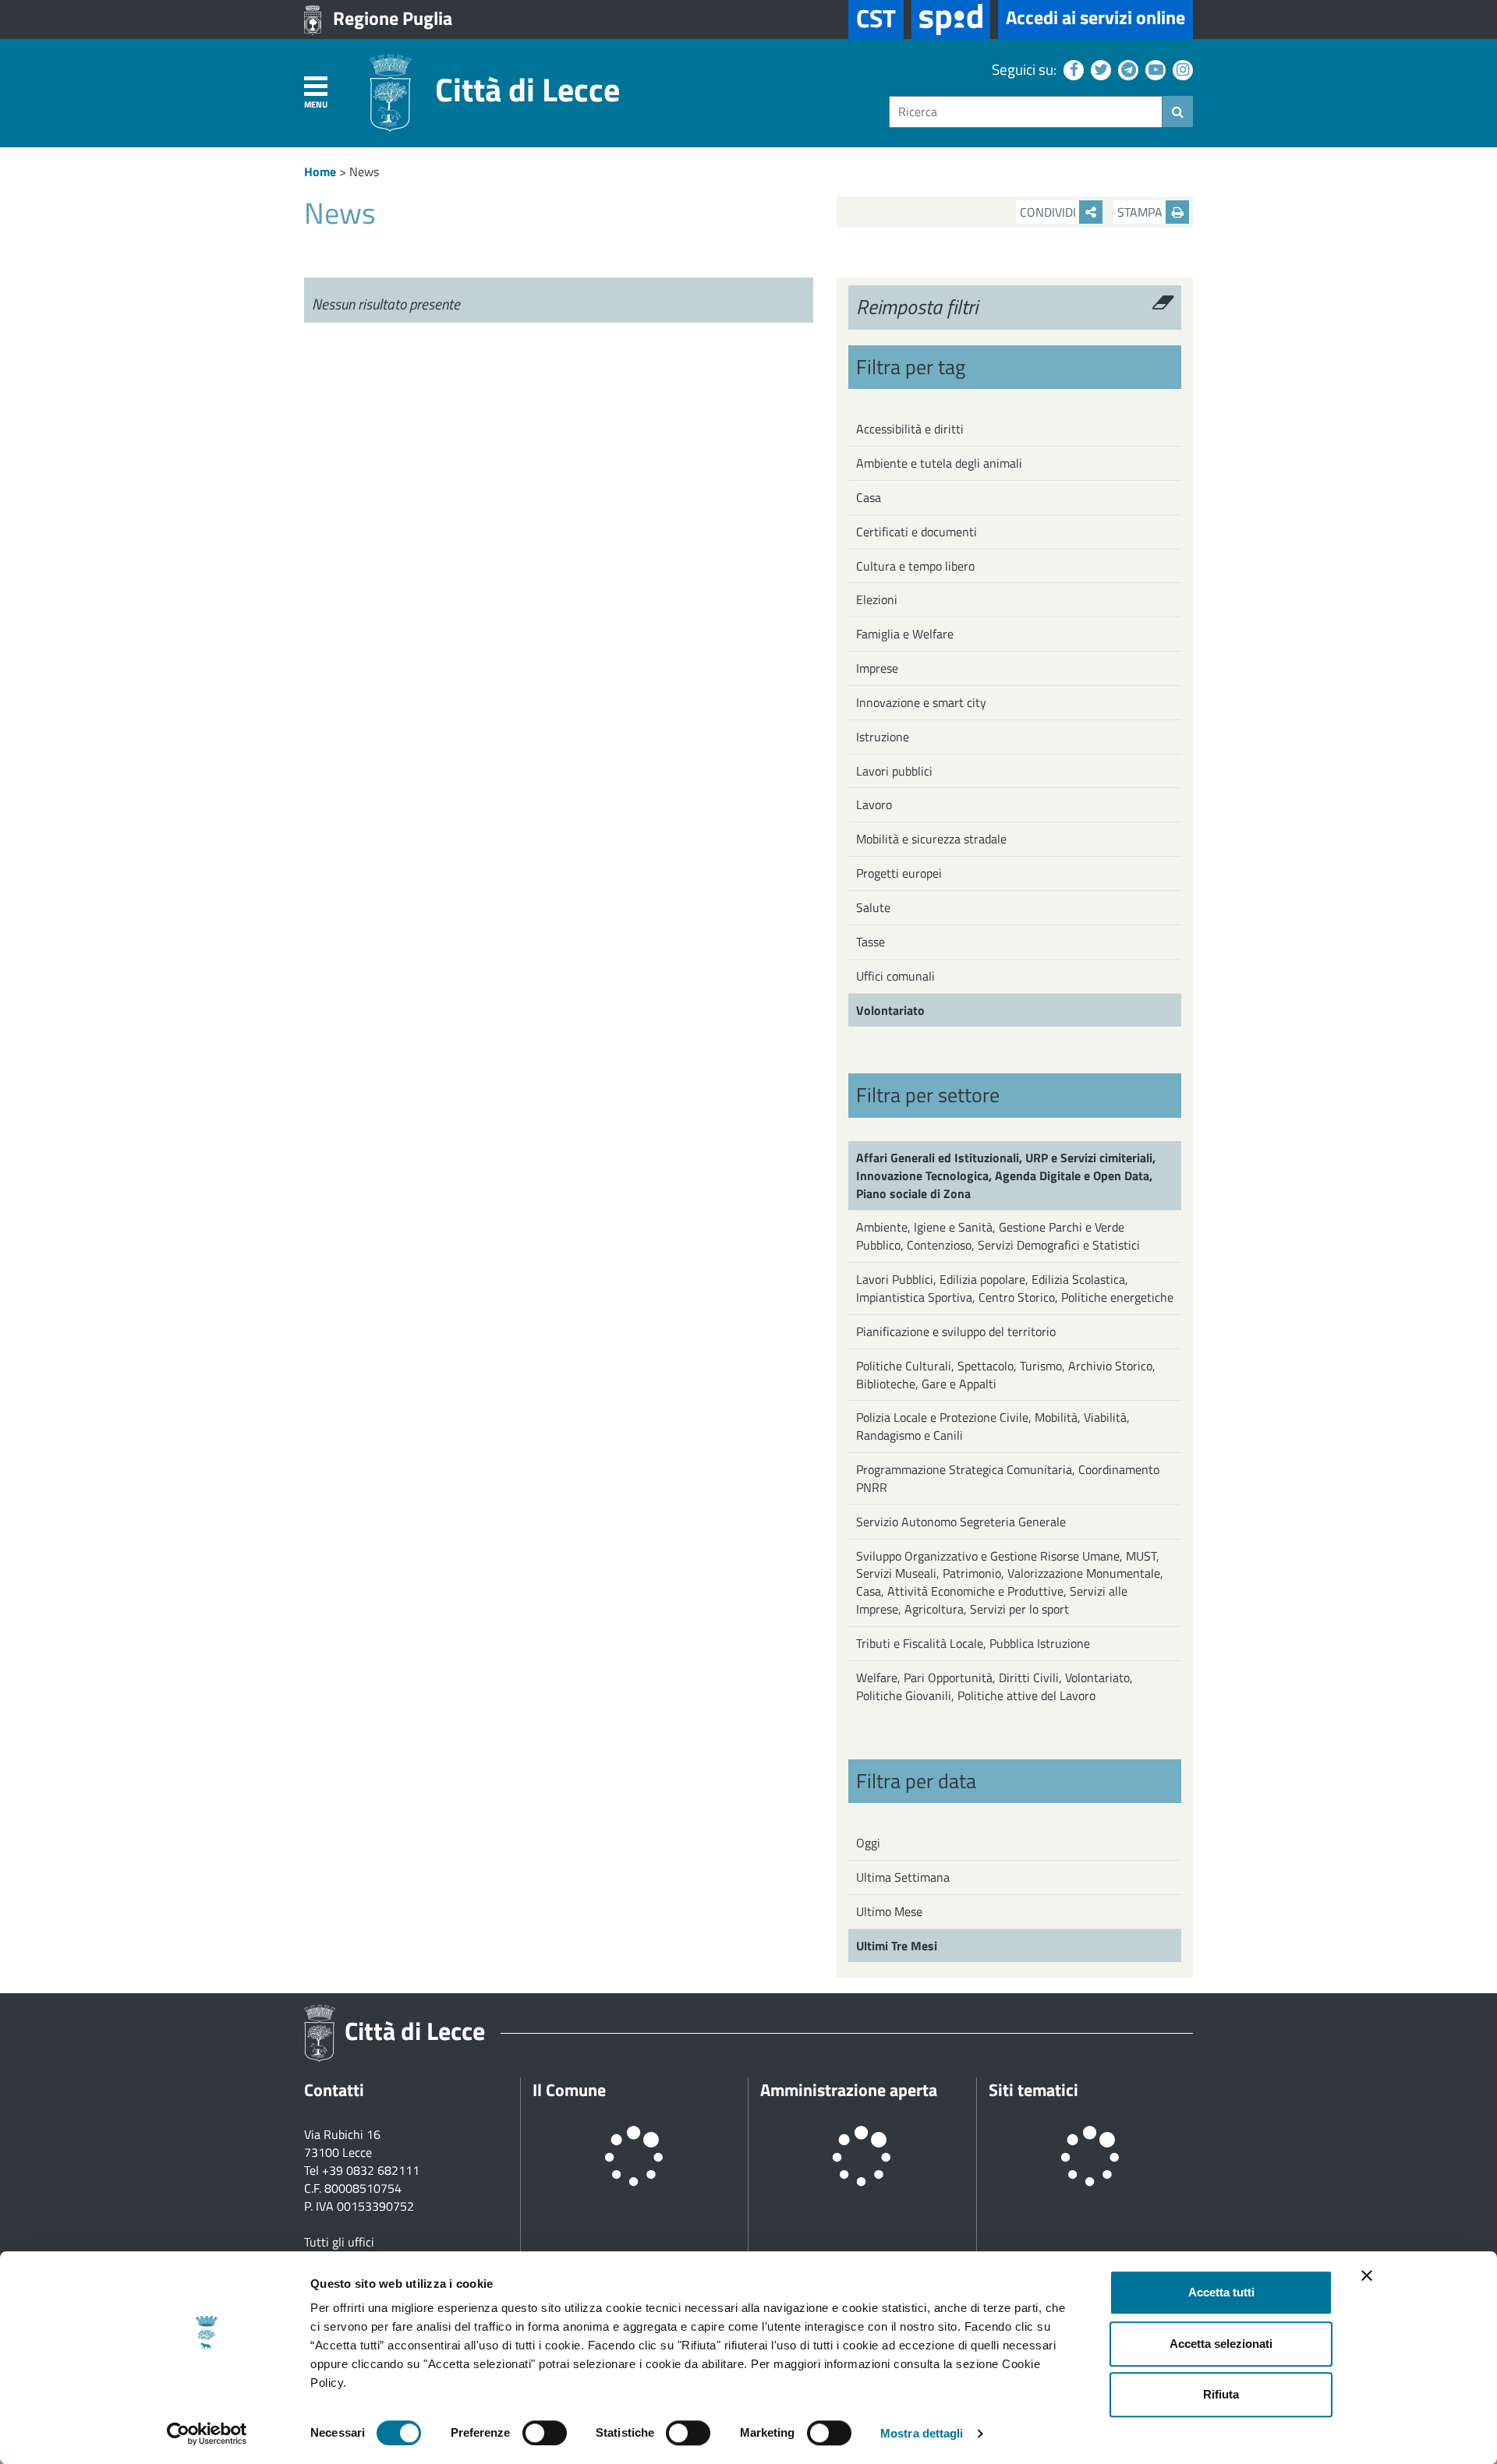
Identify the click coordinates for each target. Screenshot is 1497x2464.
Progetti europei (899, 873)
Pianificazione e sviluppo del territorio (956, 1331)
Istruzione (883, 737)
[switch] (545, 2433)
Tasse (871, 942)
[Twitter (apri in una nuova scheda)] (1099, 69)
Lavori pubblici (894, 771)
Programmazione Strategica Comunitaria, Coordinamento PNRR (1008, 1478)
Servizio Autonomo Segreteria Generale (961, 1522)
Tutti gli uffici (339, 2242)
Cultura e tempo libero (915, 566)
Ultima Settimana (903, 1877)
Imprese (877, 668)
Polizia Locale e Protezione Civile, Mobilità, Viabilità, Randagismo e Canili (993, 1426)
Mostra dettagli (922, 2433)
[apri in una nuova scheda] (951, 19)
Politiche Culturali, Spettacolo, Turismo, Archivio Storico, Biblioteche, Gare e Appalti (1006, 1375)
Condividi (1049, 212)
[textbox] (1026, 112)
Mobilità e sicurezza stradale (931, 839)
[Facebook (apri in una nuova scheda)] (1072, 69)
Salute (873, 907)
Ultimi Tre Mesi (897, 1946)
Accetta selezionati (1221, 2344)
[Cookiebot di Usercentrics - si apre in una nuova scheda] (207, 2434)
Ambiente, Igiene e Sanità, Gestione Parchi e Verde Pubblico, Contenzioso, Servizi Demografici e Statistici (998, 1236)
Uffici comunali (895, 976)
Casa (869, 497)
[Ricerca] (1178, 111)
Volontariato (890, 1010)
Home (320, 171)
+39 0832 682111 (371, 2170)
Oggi (868, 1843)
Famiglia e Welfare (905, 634)
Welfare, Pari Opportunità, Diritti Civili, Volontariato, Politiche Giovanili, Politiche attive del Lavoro (994, 1686)
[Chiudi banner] (1367, 2275)
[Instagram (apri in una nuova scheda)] (1181, 69)
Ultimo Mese (889, 1911)
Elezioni (877, 599)
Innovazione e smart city (921, 702)
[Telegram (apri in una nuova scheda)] (1126, 69)
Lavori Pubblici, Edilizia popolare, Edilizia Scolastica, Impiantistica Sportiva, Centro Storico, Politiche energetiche (1015, 1288)
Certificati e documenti (917, 532)
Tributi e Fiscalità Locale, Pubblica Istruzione (973, 1643)
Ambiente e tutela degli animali (939, 463)
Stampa (1141, 212)
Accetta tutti (1221, 2292)
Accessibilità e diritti (910, 429)
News (364, 171)
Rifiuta (1221, 2394)
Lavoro (874, 804)
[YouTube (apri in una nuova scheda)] (1154, 69)
